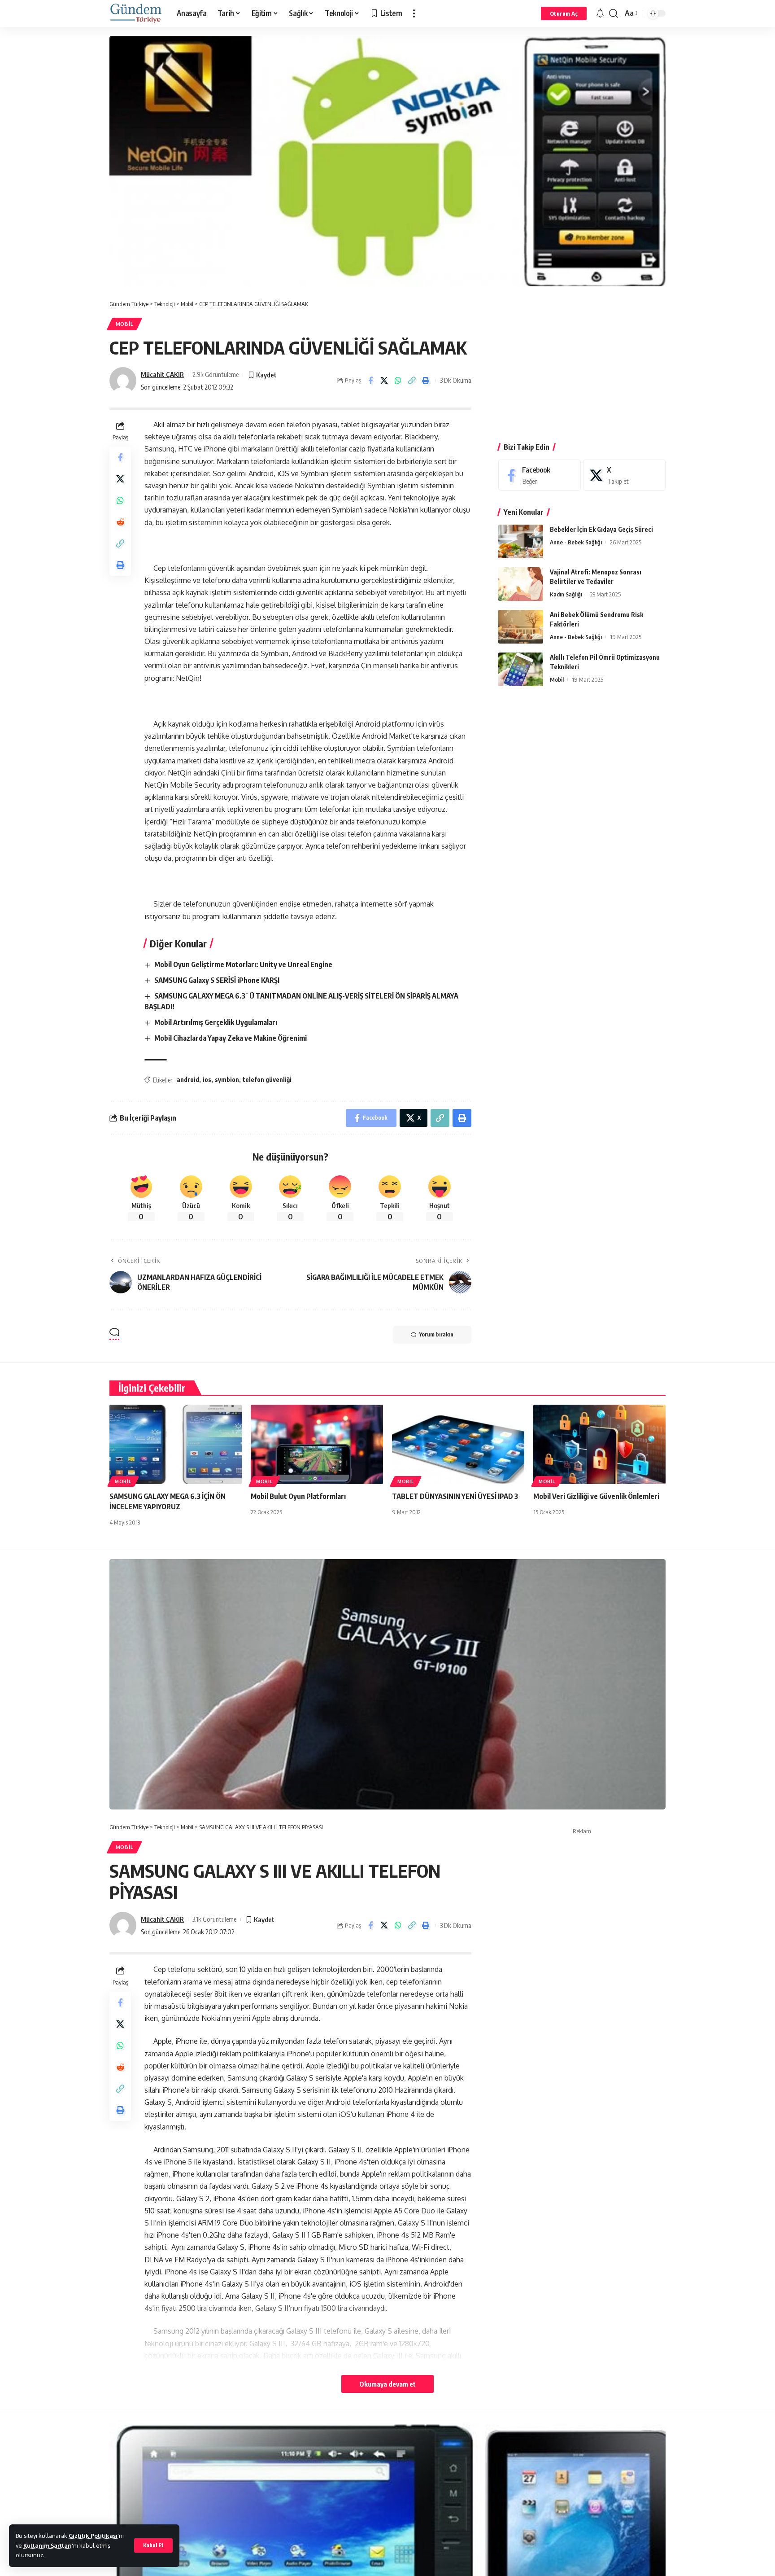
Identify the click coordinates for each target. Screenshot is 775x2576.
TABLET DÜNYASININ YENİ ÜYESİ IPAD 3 (455, 1496)
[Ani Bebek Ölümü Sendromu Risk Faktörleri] (521, 627)
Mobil (125, 324)
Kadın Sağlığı (566, 594)
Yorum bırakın (436, 1334)
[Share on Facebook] (370, 381)
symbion (227, 1080)
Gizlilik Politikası (93, 2536)
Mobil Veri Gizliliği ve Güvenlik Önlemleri (596, 1496)
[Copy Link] (412, 381)
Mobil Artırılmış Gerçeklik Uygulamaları (216, 1022)
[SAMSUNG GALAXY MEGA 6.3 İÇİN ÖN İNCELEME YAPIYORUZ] (176, 1444)
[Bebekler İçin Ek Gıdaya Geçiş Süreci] (521, 541)
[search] (614, 13)
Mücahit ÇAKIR (162, 374)
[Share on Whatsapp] (398, 381)
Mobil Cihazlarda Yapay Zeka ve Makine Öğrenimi (231, 1038)
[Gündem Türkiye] (136, 13)
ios (207, 1080)
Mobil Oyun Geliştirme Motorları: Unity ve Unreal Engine (243, 964)
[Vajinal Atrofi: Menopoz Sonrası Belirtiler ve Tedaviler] (521, 584)
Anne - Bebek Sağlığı (576, 542)
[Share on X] (384, 381)
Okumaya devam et (387, 2384)
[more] (414, 13)
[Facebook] (540, 475)
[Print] (426, 381)
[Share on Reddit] (120, 522)
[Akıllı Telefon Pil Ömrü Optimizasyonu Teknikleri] (521, 669)
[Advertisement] (582, 363)
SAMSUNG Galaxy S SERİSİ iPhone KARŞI (217, 980)
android (188, 1080)
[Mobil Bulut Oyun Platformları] (317, 1444)
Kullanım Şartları (48, 2545)
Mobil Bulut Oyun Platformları (298, 1496)
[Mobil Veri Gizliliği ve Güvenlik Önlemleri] (599, 1444)
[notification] (600, 13)
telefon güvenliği (267, 1080)
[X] (624, 475)
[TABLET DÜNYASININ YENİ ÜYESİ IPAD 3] (458, 1444)
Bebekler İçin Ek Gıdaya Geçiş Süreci (601, 529)
